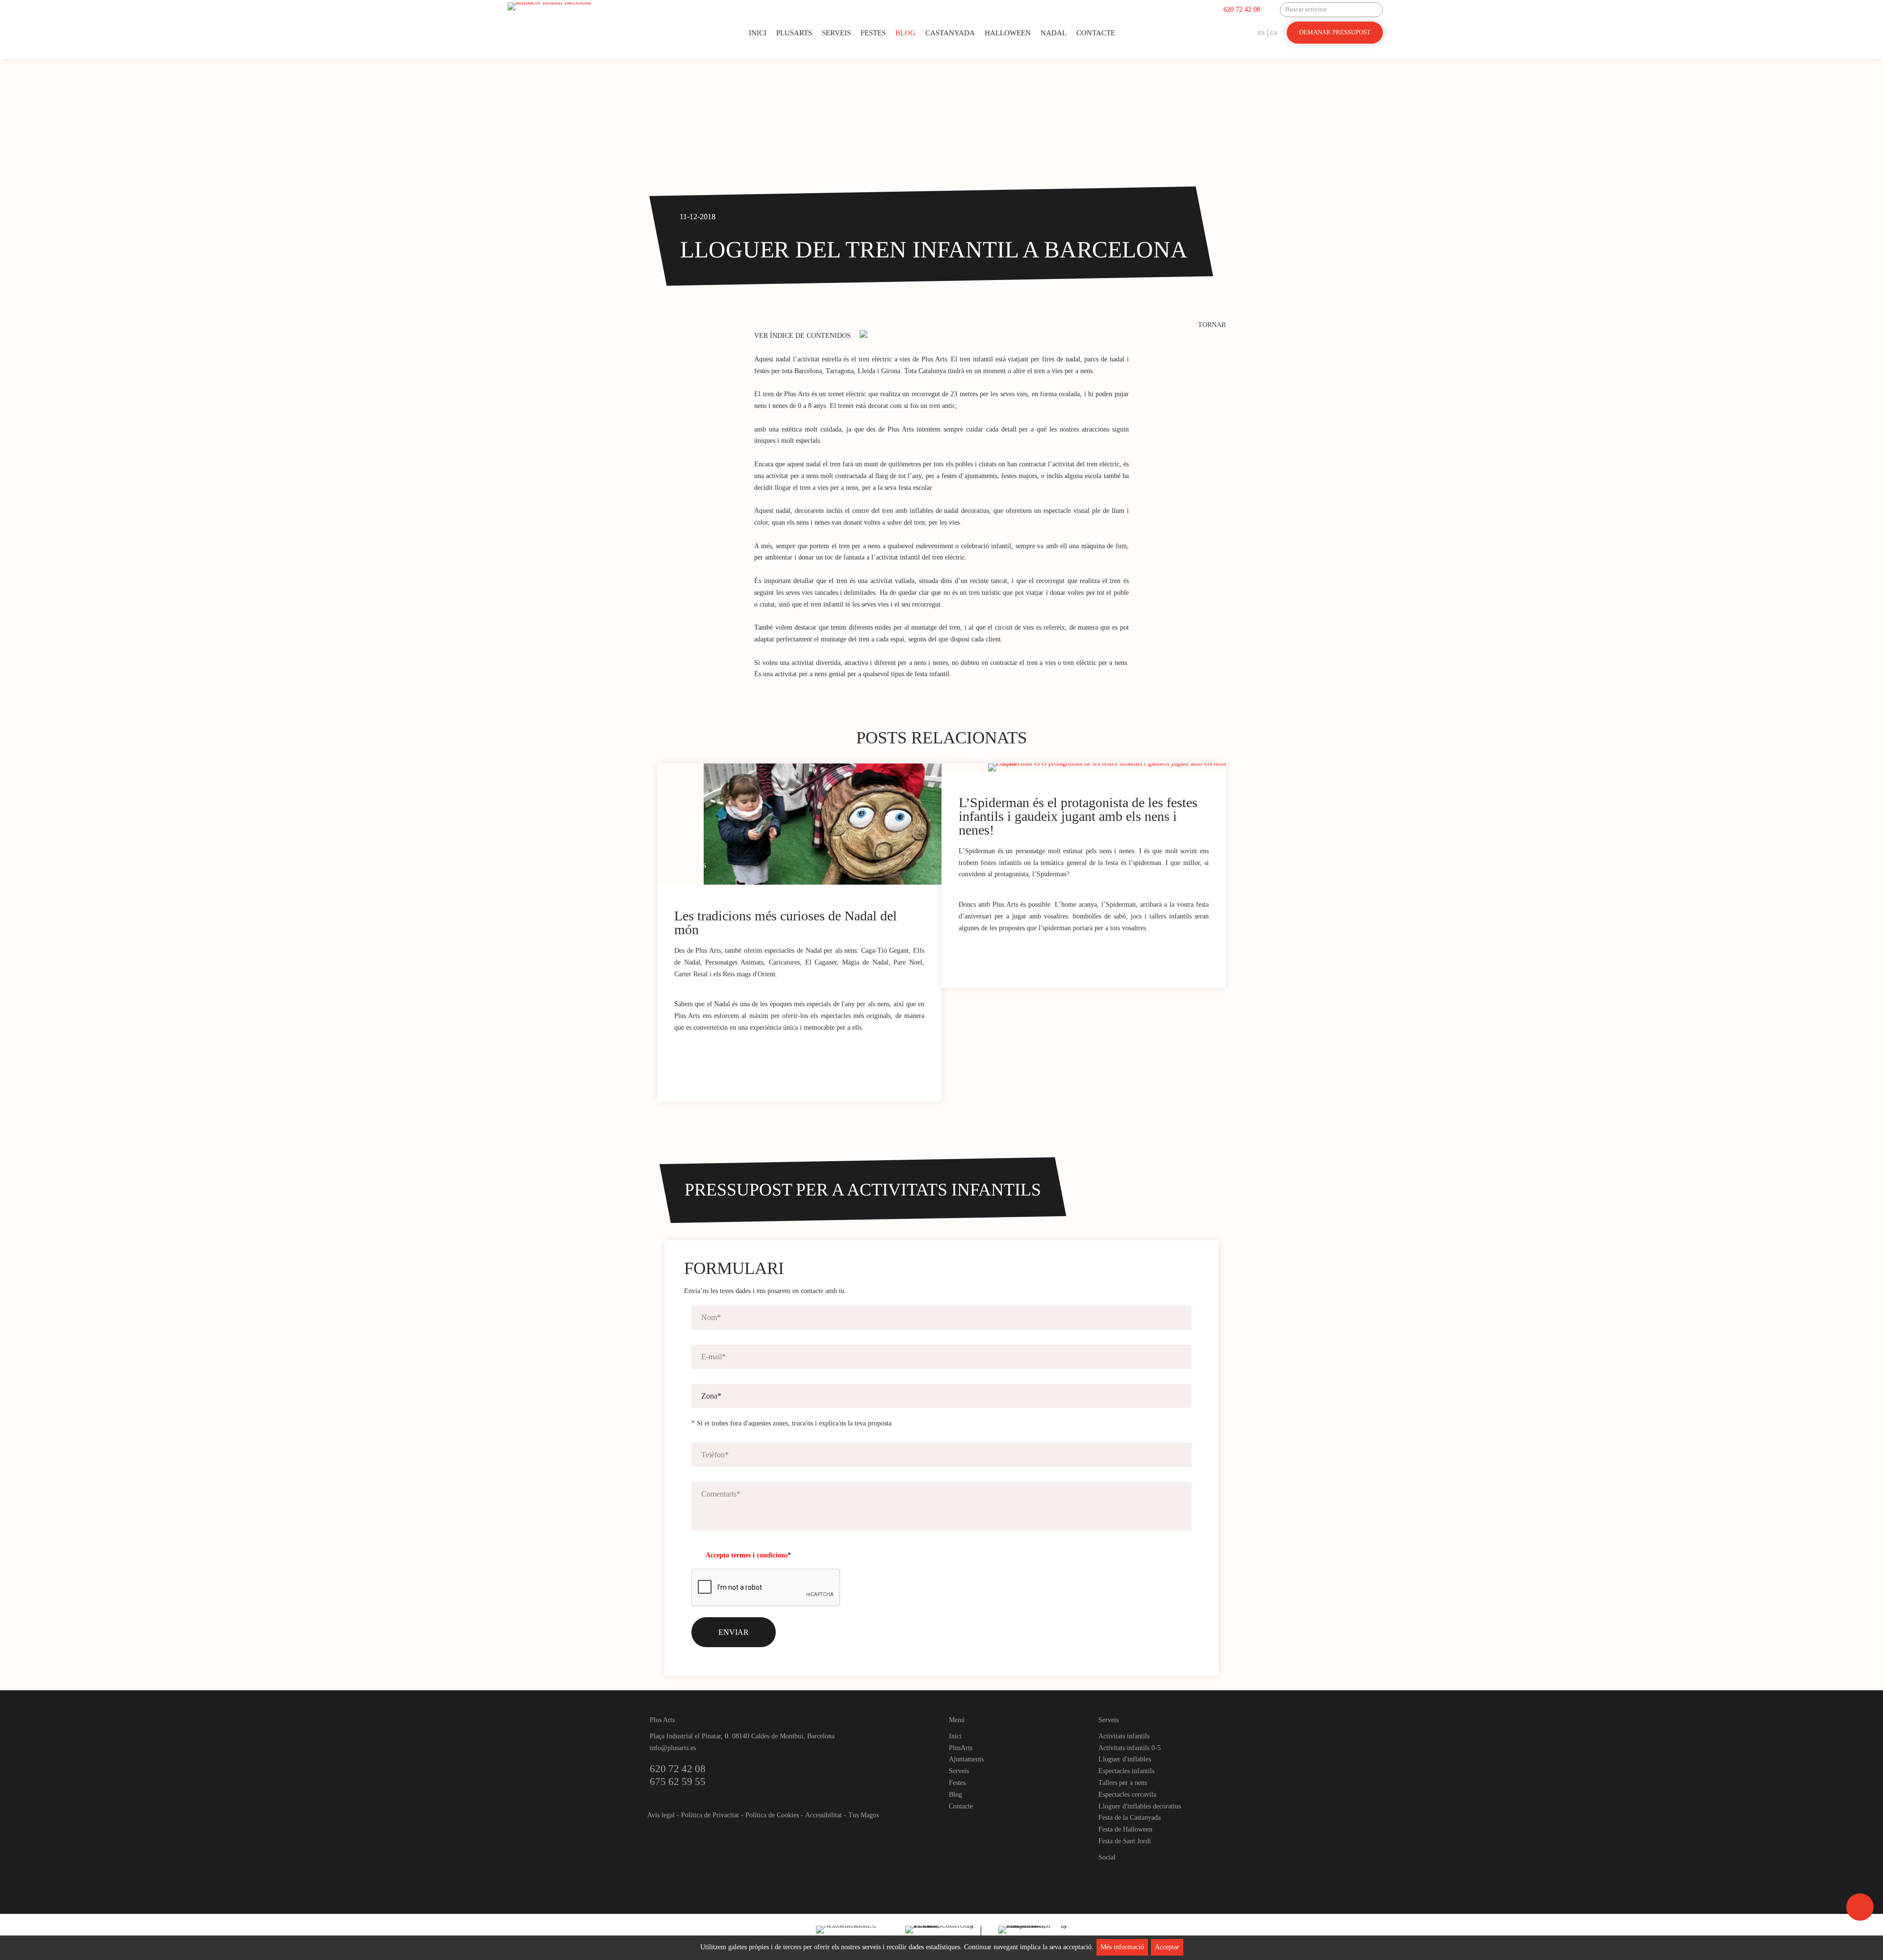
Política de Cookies (772, 1815)
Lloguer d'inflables (1125, 1759)
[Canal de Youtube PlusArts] (1140, 1874)
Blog (905, 33)
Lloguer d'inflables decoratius (1140, 1806)
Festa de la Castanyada (1130, 1818)
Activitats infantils (1124, 1736)
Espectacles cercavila (1127, 1795)
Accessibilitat (824, 1815)
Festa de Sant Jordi (1125, 1841)
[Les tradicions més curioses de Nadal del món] (823, 824)
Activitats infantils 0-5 (1130, 1748)
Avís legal (661, 1815)
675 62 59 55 (678, 1782)
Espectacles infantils (1126, 1771)
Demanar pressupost (1335, 32)
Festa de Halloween (1125, 1829)
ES (1261, 33)
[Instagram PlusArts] (1123, 1874)
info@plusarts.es (673, 1748)
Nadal (1054, 33)
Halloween (1008, 33)
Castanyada (950, 33)
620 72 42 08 (1242, 10)
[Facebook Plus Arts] (1107, 1874)
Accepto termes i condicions (747, 1555)
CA (1274, 33)
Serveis (836, 33)
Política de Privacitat (710, 1815)
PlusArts (794, 33)
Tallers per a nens (1123, 1783)
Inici (758, 33)
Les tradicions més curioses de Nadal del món (786, 923)
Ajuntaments (966, 1759)
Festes (873, 33)
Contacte (1096, 33)
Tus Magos (864, 1815)
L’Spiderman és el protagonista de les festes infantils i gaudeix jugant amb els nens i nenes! (1078, 816)
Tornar (1212, 325)
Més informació (1122, 1947)
